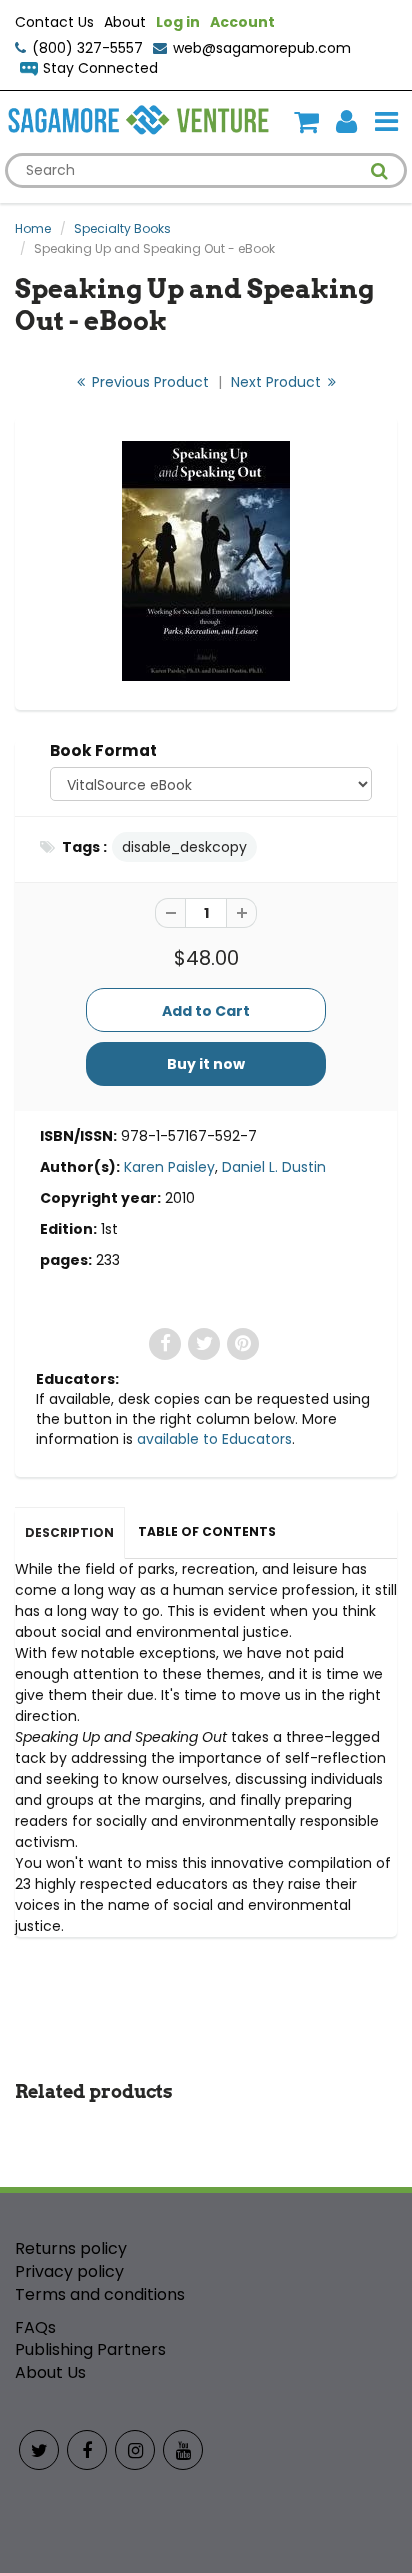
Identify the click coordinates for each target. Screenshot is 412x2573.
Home (33, 228)
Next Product (278, 382)
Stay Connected (100, 68)
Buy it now (206, 1064)
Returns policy (71, 2248)
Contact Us (54, 22)
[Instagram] (135, 2450)
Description (69, 1532)
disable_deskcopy (184, 847)
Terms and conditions (100, 2294)
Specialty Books (122, 228)
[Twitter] (39, 2450)
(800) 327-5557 (87, 48)
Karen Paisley (169, 1167)
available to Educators (214, 1439)
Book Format (103, 750)
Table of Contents (207, 1531)
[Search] (379, 171)
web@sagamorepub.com (262, 48)
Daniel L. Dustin (274, 1167)
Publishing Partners (90, 2349)
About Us (50, 2372)
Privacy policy (69, 2271)
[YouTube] (183, 2450)
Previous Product (148, 382)
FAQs (35, 2327)
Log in (178, 22)
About (125, 22)
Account (242, 22)
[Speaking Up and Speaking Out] (206, 561)
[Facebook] (87, 2450)
